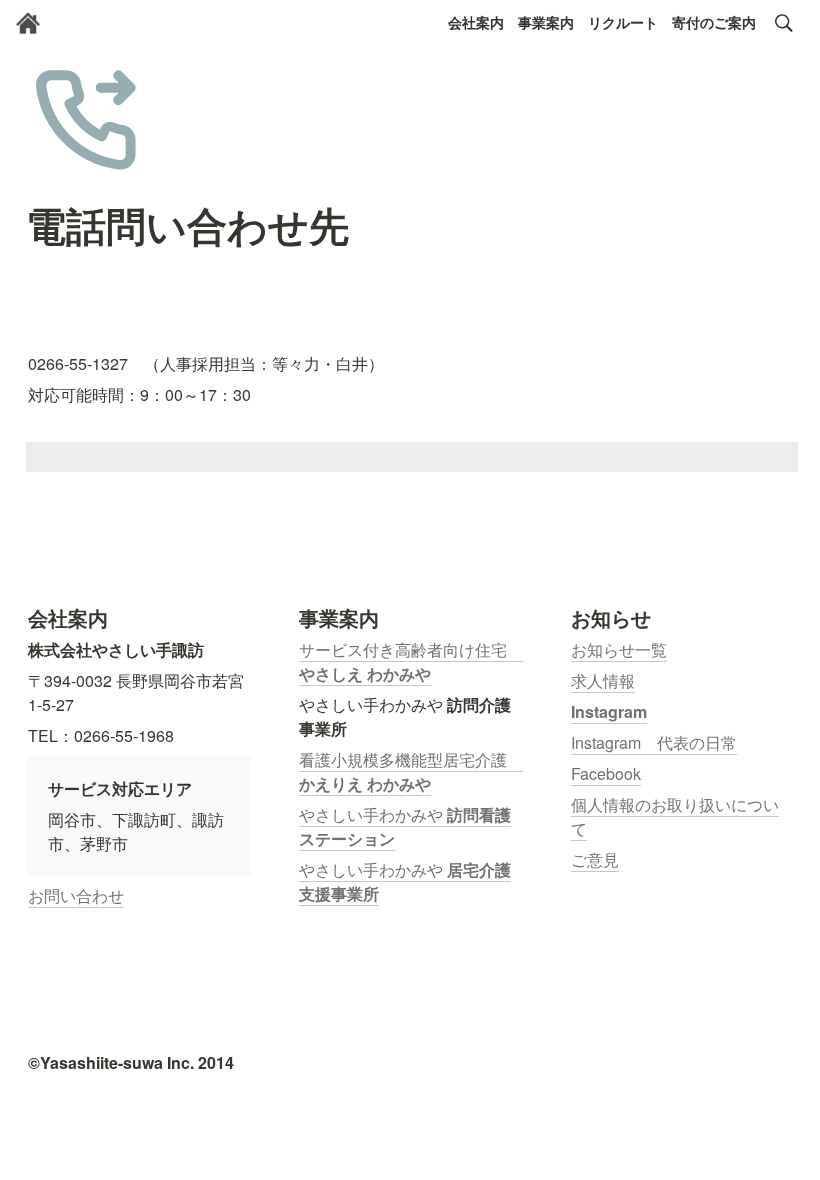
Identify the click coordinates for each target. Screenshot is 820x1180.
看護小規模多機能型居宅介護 (411, 759)
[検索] (784, 23)
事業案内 (546, 22)
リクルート (623, 22)
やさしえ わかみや (365, 673)
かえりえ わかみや (365, 783)
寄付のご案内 (714, 22)
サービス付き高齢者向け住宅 (411, 649)
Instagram (609, 711)
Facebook (606, 773)
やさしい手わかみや (373, 814)
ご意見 (595, 859)
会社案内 (476, 22)
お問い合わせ (76, 895)
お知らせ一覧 (619, 649)
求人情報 (603, 680)
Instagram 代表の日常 (654, 742)
